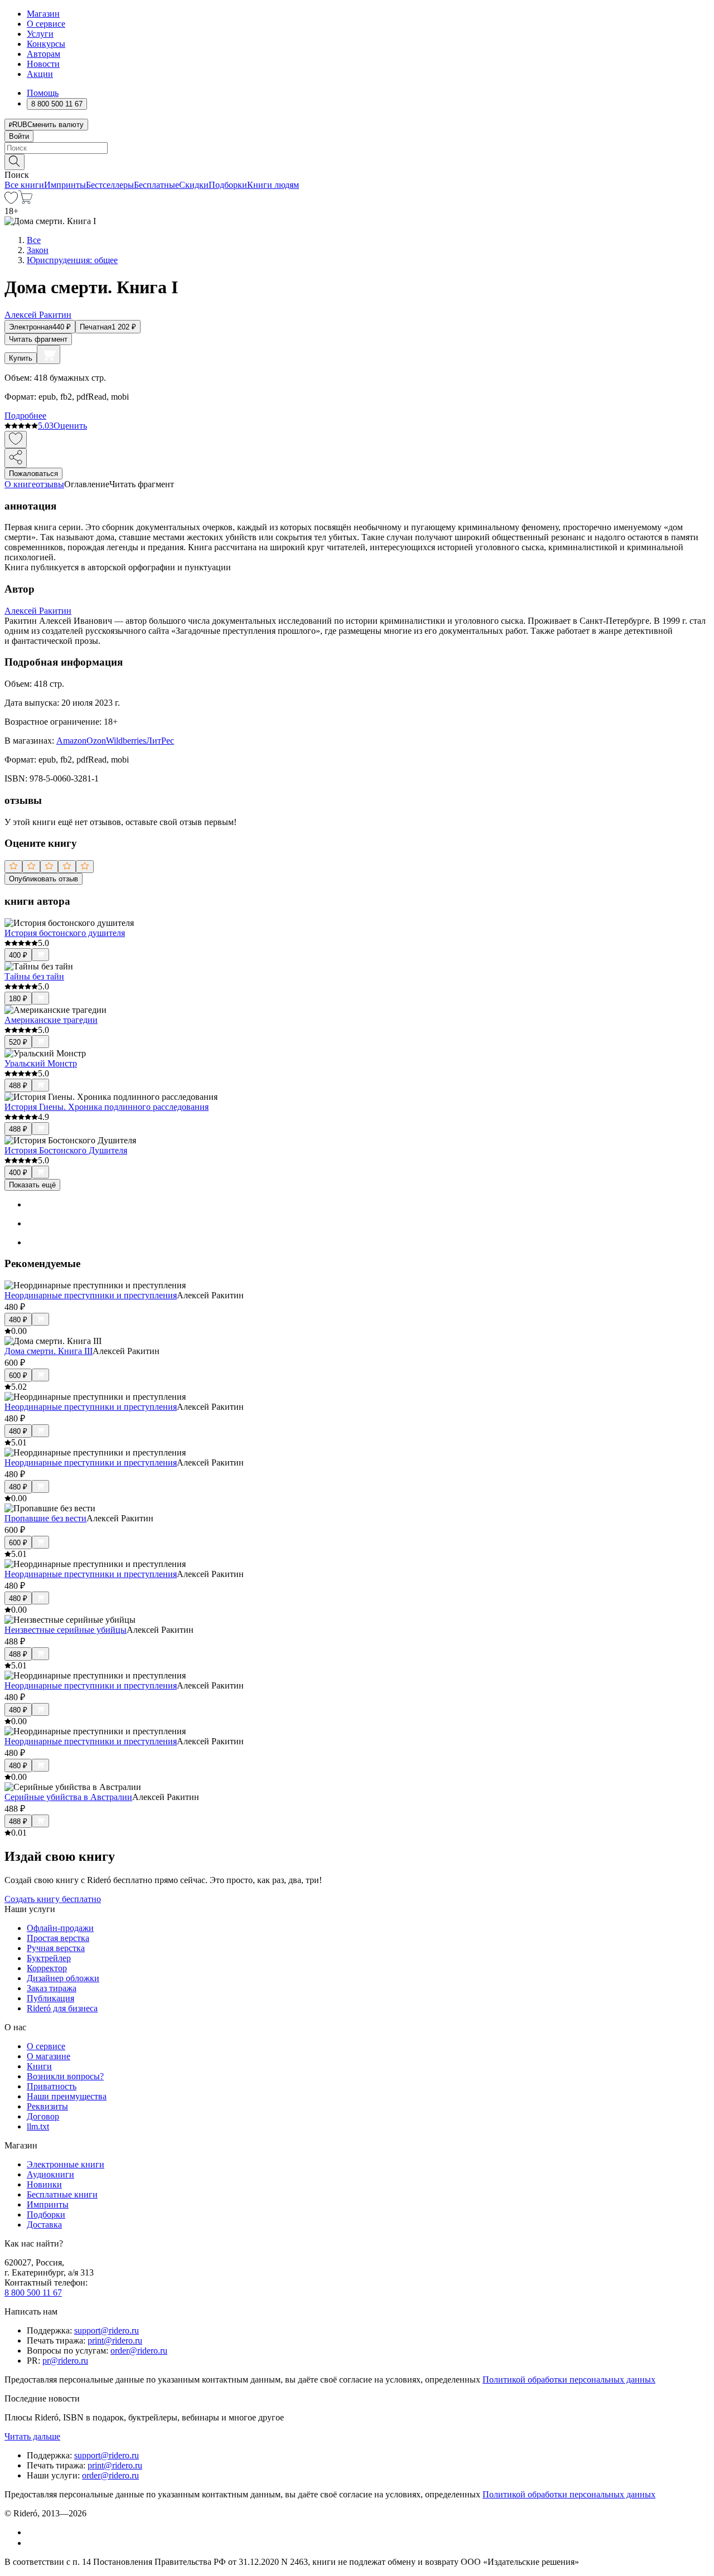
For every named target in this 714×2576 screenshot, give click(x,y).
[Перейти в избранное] (11, 201)
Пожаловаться (33, 474)
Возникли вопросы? (65, 2076)
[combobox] (357, 148)
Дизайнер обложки (63, 1978)
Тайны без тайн (34, 976)
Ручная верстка (56, 1948)
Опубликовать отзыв (44, 879)
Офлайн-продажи (60, 1928)
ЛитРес (160, 741)
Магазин (43, 14)
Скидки (194, 185)
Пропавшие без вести (45, 1518)
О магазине (49, 2056)
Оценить (70, 426)
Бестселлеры (110, 185)
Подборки (228, 185)
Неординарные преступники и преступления (91, 1295)
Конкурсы (46, 44)
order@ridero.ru (139, 2351)
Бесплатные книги (62, 2194)
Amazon (71, 741)
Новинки (44, 2184)
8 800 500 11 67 (33, 2293)
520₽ (18, 1042)
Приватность (52, 2086)
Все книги (24, 185)
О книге (20, 484)
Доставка (44, 2225)
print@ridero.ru (115, 2340)
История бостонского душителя (65, 933)
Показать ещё (32, 1185)
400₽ (18, 955)
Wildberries (126, 741)
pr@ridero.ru (65, 2361)
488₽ (18, 1086)
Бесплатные (156, 185)
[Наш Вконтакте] (33, 2532)
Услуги (40, 34)
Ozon (96, 741)
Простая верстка (58, 1938)
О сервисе (46, 24)
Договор (43, 2116)
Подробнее (25, 416)
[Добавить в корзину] (49, 355)
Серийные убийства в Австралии (68, 1797)
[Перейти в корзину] (25, 201)
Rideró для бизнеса (62, 2008)
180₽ (18, 999)
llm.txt (38, 2126)
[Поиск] (15, 162)
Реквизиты (47, 2106)
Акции (40, 74)
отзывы (50, 484)
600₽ (18, 1376)
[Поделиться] (16, 458)
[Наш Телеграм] (32, 2543)
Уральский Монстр (41, 1063)
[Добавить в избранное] (16, 440)
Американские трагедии (51, 1020)
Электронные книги (66, 2164)
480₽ (18, 1320)
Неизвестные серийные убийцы (66, 1630)
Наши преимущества (67, 2096)
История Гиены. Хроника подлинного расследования (107, 1107)
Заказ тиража (52, 1988)
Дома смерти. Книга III (49, 1351)
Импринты (65, 185)
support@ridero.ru (107, 2330)
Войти (19, 136)
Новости (43, 64)
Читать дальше (32, 2436)
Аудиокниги (50, 2174)
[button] (357, 161)
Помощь (43, 93)
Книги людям (273, 185)
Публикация (50, 1998)
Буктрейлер (49, 1958)
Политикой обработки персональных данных (569, 2379)
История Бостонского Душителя (66, 1150)
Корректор (47, 1968)
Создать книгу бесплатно (53, 1899)
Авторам (44, 54)
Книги (39, 2066)
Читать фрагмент (38, 339)
